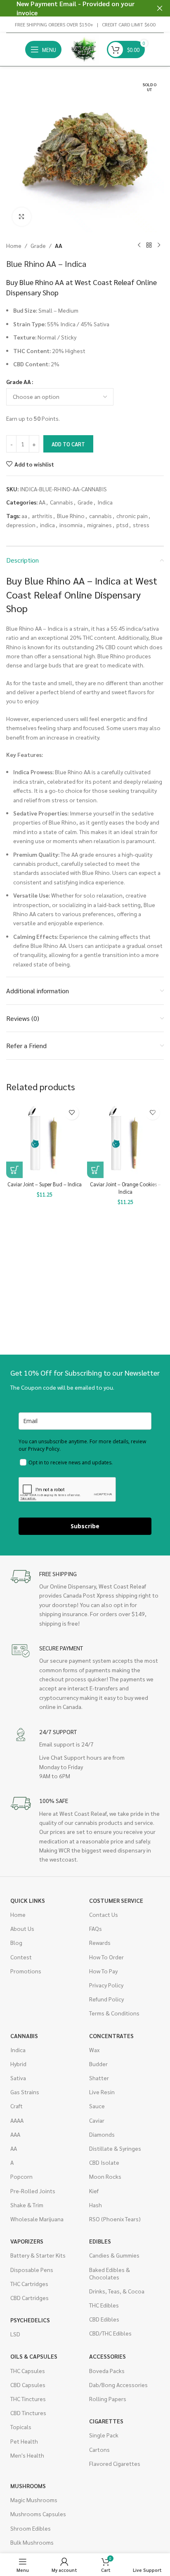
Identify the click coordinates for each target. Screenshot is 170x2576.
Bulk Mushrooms (32, 2542)
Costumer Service (116, 1900)
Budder (98, 2064)
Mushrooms (28, 2486)
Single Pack (104, 2435)
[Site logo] (84, 49)
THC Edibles (104, 2305)
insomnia (71, 525)
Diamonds (102, 2134)
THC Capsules (28, 2371)
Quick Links (28, 1900)
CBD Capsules (28, 2385)
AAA (15, 2134)
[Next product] (159, 245)
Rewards (100, 1942)
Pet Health (24, 2441)
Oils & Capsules (34, 2356)
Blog (16, 1942)
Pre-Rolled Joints (33, 2191)
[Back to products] (149, 245)
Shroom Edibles (31, 2528)
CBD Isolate (104, 2162)
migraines (99, 525)
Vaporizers (27, 2241)
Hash (96, 2205)
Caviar (97, 2120)
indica (47, 525)
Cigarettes (106, 2421)
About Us (22, 1928)
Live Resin (102, 2092)
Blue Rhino (71, 516)
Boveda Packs (107, 2371)
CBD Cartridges (30, 2298)
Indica (105, 502)
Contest (21, 1957)
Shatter (99, 2078)
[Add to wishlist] (72, 1113)
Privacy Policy (106, 1985)
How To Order (106, 1957)
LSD (15, 2334)
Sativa (18, 2078)
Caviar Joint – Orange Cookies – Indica (125, 1188)
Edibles (100, 2241)
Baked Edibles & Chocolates (110, 2273)
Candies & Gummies (114, 2255)
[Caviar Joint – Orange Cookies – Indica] (125, 1140)
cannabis (100, 516)
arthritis (42, 516)
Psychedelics (30, 2320)
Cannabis (61, 502)
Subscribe (85, 1526)
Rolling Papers (108, 2399)
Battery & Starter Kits (38, 2255)
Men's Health (27, 2455)
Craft (17, 2106)
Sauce (97, 2106)
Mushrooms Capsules (38, 2514)
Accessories (107, 2356)
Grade (38, 245)
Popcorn (21, 2176)
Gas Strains (25, 2092)
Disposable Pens (32, 2270)
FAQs (96, 1928)
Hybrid (18, 2064)
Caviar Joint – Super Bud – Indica (45, 1184)
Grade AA (19, 382)
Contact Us (104, 1914)
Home (14, 245)
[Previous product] (139, 245)
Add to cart (68, 444)
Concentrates (111, 2036)
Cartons (99, 2449)
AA (59, 245)
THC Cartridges (29, 2284)
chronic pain (132, 516)
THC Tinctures (28, 2399)
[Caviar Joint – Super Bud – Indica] (45, 1140)
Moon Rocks (105, 2176)
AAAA (17, 2120)
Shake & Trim (27, 2205)
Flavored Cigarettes (115, 2463)
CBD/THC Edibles (110, 2333)
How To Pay (103, 1971)
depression (21, 525)
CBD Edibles (104, 2319)
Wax (94, 2050)
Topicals (21, 2427)
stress (141, 525)
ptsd (122, 525)
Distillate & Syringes (115, 2148)
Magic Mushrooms (34, 2500)
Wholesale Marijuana (37, 2219)
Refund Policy (106, 1999)
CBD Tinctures (28, 2413)
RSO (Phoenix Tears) (115, 2219)
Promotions (26, 1971)
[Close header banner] (160, 8)
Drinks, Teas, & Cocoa (117, 2291)
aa (24, 516)
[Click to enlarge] (22, 217)
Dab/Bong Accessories (118, 2385)
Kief (94, 2191)
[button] (14, 1170)
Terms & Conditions (114, 2013)
